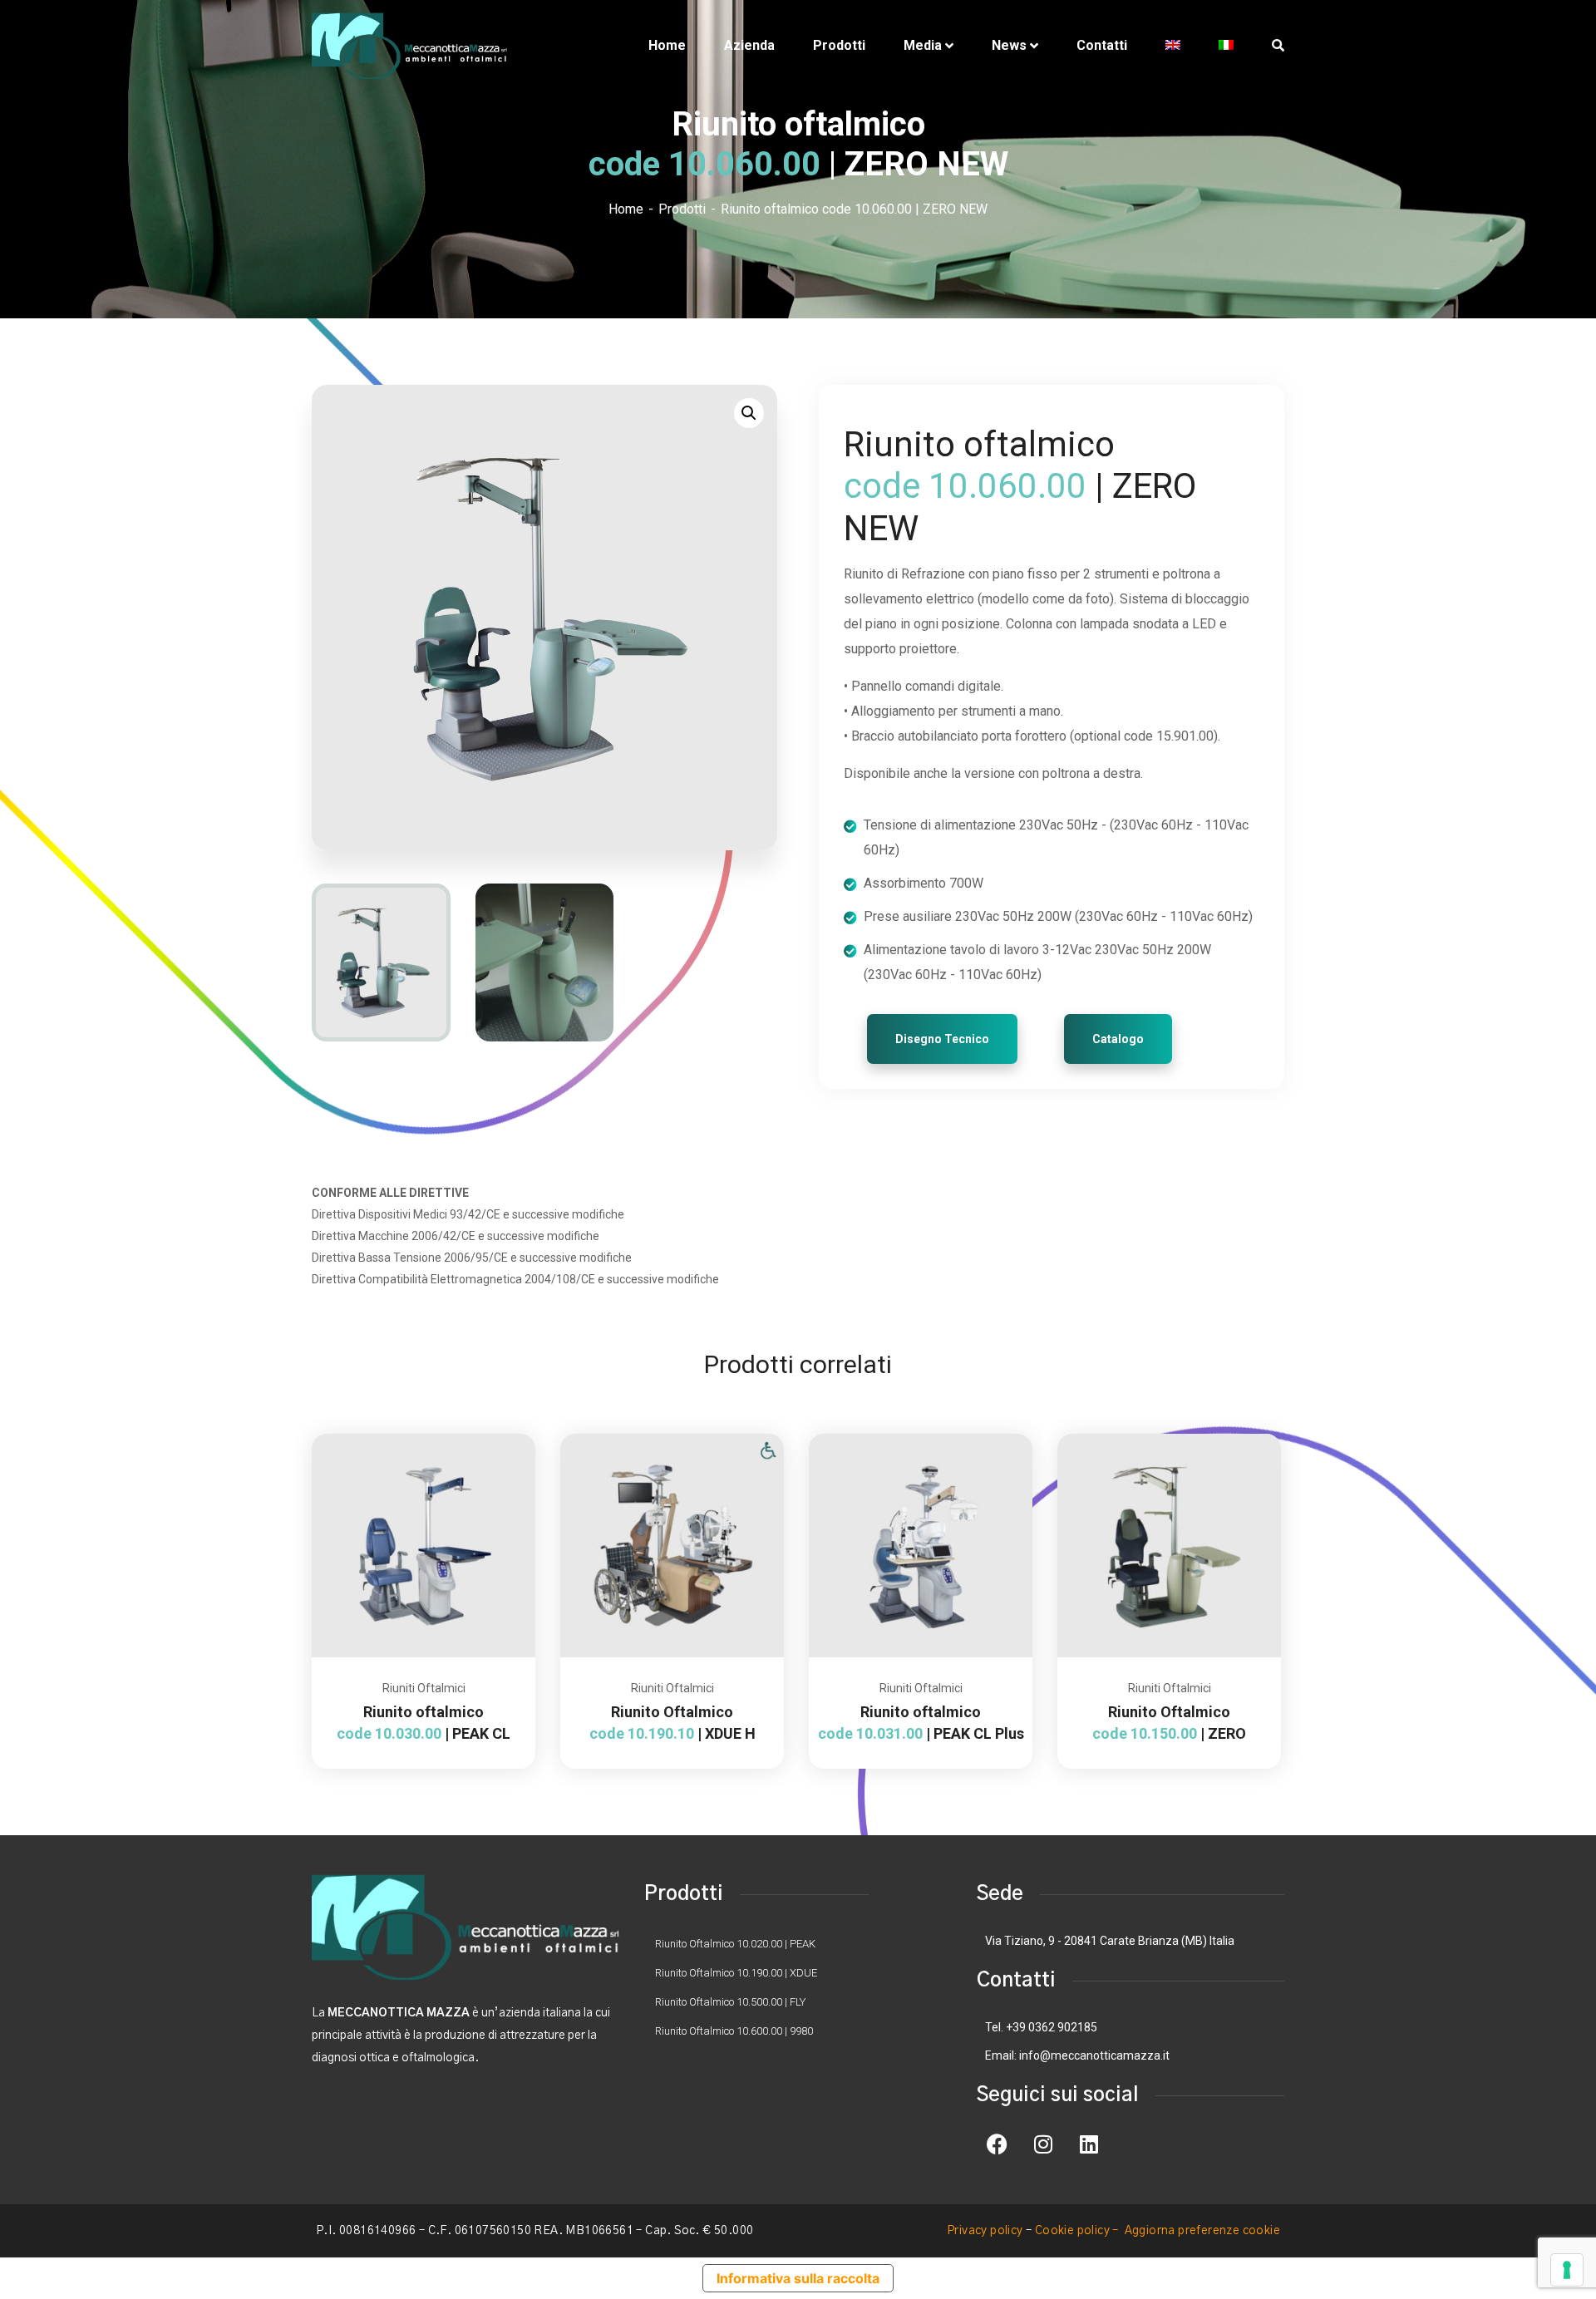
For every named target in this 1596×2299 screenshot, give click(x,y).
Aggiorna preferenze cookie (1202, 2231)
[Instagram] (1043, 2144)
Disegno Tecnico (942, 1039)
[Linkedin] (1089, 2144)
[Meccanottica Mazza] (409, 46)
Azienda (749, 45)
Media (923, 45)
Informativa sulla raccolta (798, 2278)
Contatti (1102, 45)
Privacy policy (985, 2231)
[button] (749, 413)
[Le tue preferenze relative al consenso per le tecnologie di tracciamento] (1567, 2270)
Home (667, 45)
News (1009, 45)
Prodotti (839, 45)
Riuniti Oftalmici (424, 1688)
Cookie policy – (1078, 2231)
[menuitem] (1173, 46)
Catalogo (1118, 1039)
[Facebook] (997, 2144)
